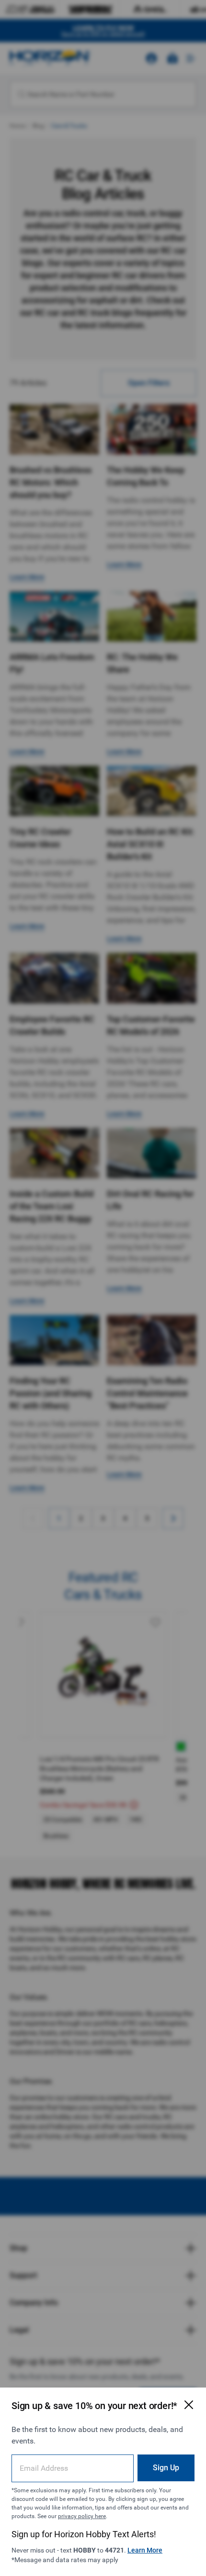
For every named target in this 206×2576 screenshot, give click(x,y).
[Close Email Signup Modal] (189, 2405)
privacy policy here (82, 2516)
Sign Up (166, 2468)
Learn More (145, 2550)
